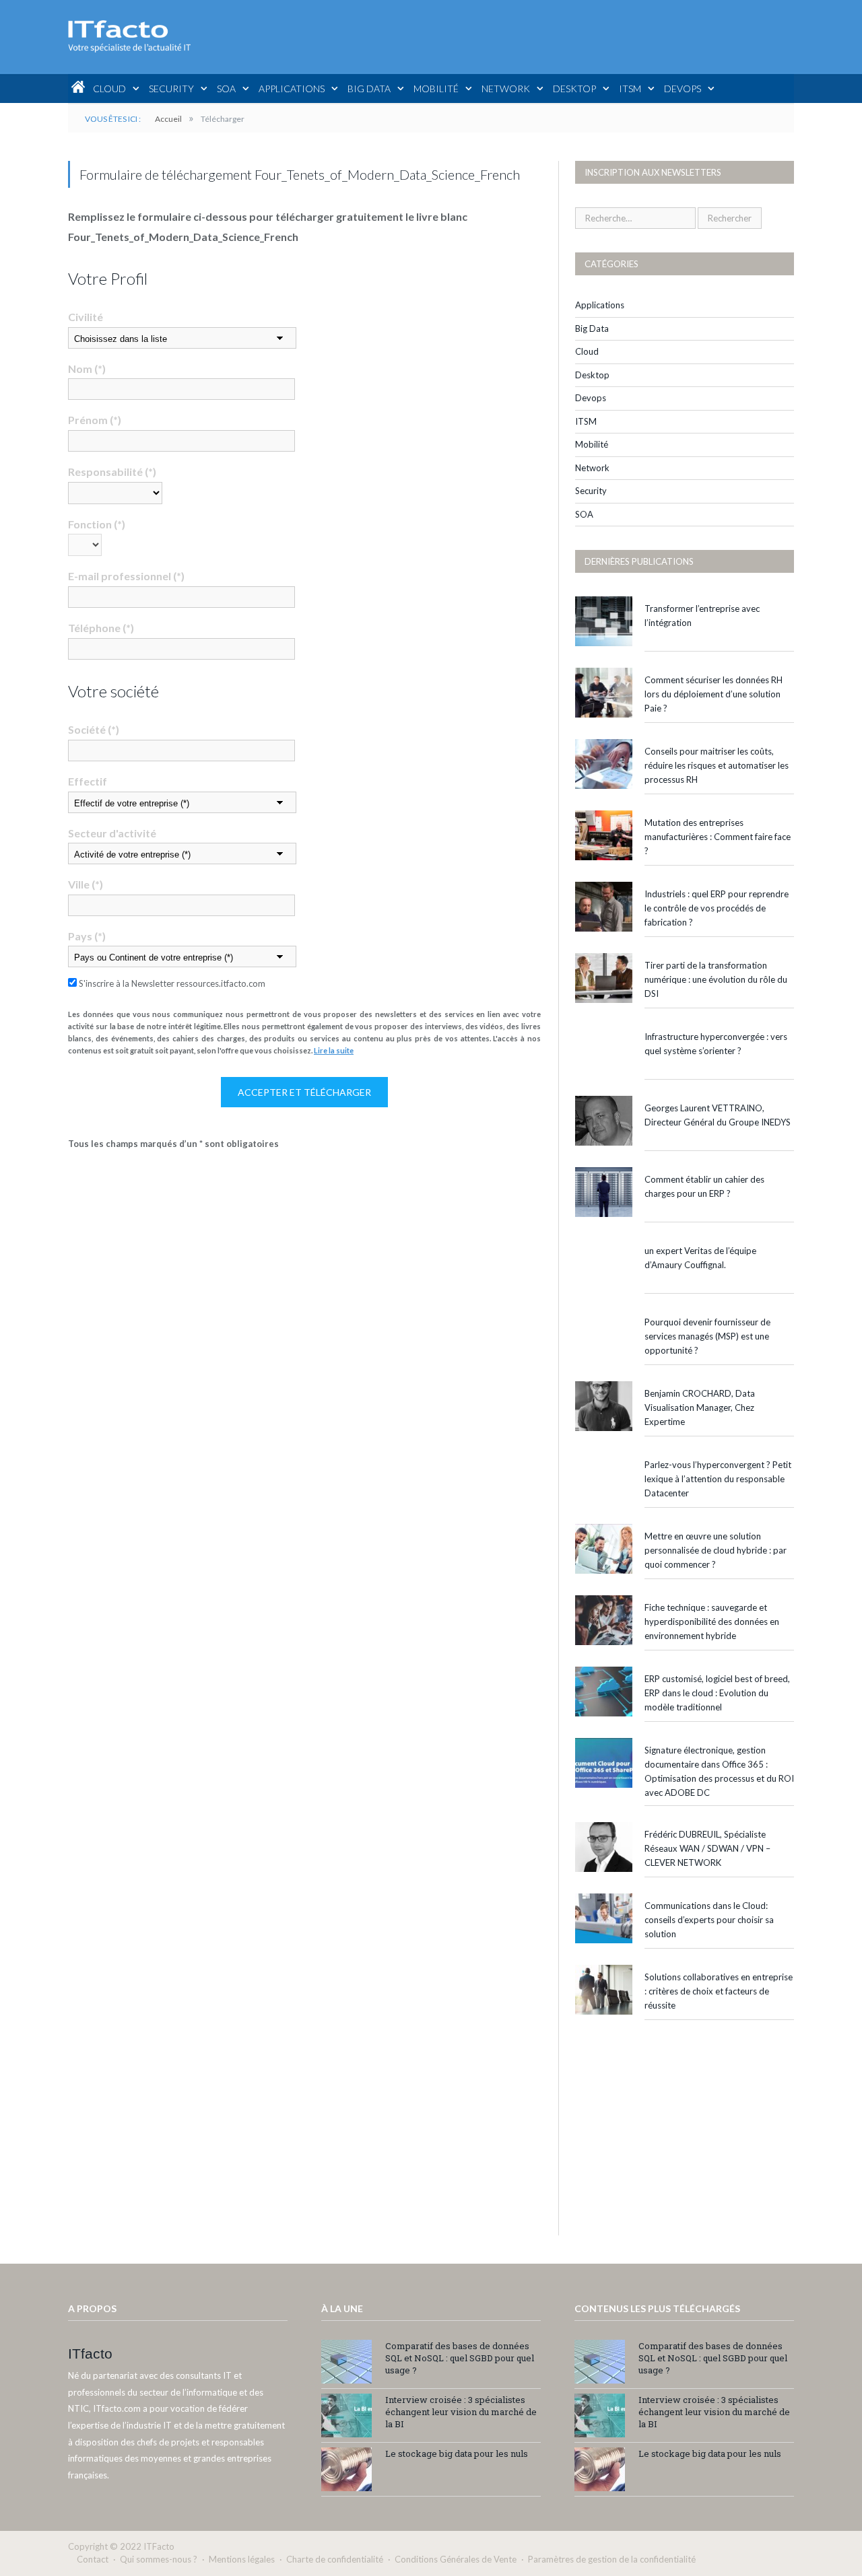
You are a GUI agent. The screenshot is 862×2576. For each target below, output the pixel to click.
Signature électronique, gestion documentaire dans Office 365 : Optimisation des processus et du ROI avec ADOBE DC (719, 1771)
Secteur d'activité (112, 833)
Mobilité (436, 89)
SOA (226, 89)
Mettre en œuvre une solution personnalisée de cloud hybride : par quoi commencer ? (716, 1550)
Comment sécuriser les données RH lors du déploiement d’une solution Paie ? (714, 694)
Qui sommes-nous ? (159, 2559)
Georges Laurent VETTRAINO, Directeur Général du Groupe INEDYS (718, 1115)
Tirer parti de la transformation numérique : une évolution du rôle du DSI (716, 979)
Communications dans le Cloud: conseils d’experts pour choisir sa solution (709, 1920)
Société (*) (94, 729)
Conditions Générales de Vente (456, 2559)
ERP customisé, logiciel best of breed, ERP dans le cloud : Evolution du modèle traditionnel (717, 1693)
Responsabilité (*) (112, 472)
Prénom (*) (95, 420)
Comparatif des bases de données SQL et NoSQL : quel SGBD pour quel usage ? (460, 2358)
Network (506, 89)
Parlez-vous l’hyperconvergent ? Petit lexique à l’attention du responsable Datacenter (718, 1479)
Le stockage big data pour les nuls (457, 2453)
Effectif (88, 781)
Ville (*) (86, 884)
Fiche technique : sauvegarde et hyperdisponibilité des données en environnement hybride (712, 1622)
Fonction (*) (97, 524)
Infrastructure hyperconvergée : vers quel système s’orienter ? (716, 1044)
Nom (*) (87, 369)
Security (171, 89)
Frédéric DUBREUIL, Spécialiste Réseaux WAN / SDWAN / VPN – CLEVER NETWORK (707, 1848)
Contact (93, 2559)
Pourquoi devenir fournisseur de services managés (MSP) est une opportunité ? (707, 1336)
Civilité (86, 317)
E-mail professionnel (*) (126, 576)
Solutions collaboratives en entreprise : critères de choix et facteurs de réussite (719, 1991)
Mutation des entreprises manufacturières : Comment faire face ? (718, 837)
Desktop (574, 89)
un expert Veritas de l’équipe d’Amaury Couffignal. (700, 1258)
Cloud (109, 89)
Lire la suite (334, 1050)
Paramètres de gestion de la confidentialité (612, 2559)
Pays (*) (87, 936)
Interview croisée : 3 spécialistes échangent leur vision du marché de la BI (461, 2412)
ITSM (630, 89)
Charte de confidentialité (335, 2559)
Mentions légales (242, 2559)
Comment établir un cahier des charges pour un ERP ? (704, 1186)
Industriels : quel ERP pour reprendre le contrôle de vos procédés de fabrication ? (717, 908)
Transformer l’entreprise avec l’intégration (702, 616)
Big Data (369, 89)
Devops (683, 89)
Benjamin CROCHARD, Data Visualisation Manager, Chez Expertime (700, 1407)
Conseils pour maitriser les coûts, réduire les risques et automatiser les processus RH (717, 765)
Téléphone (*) (101, 628)
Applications (292, 89)
